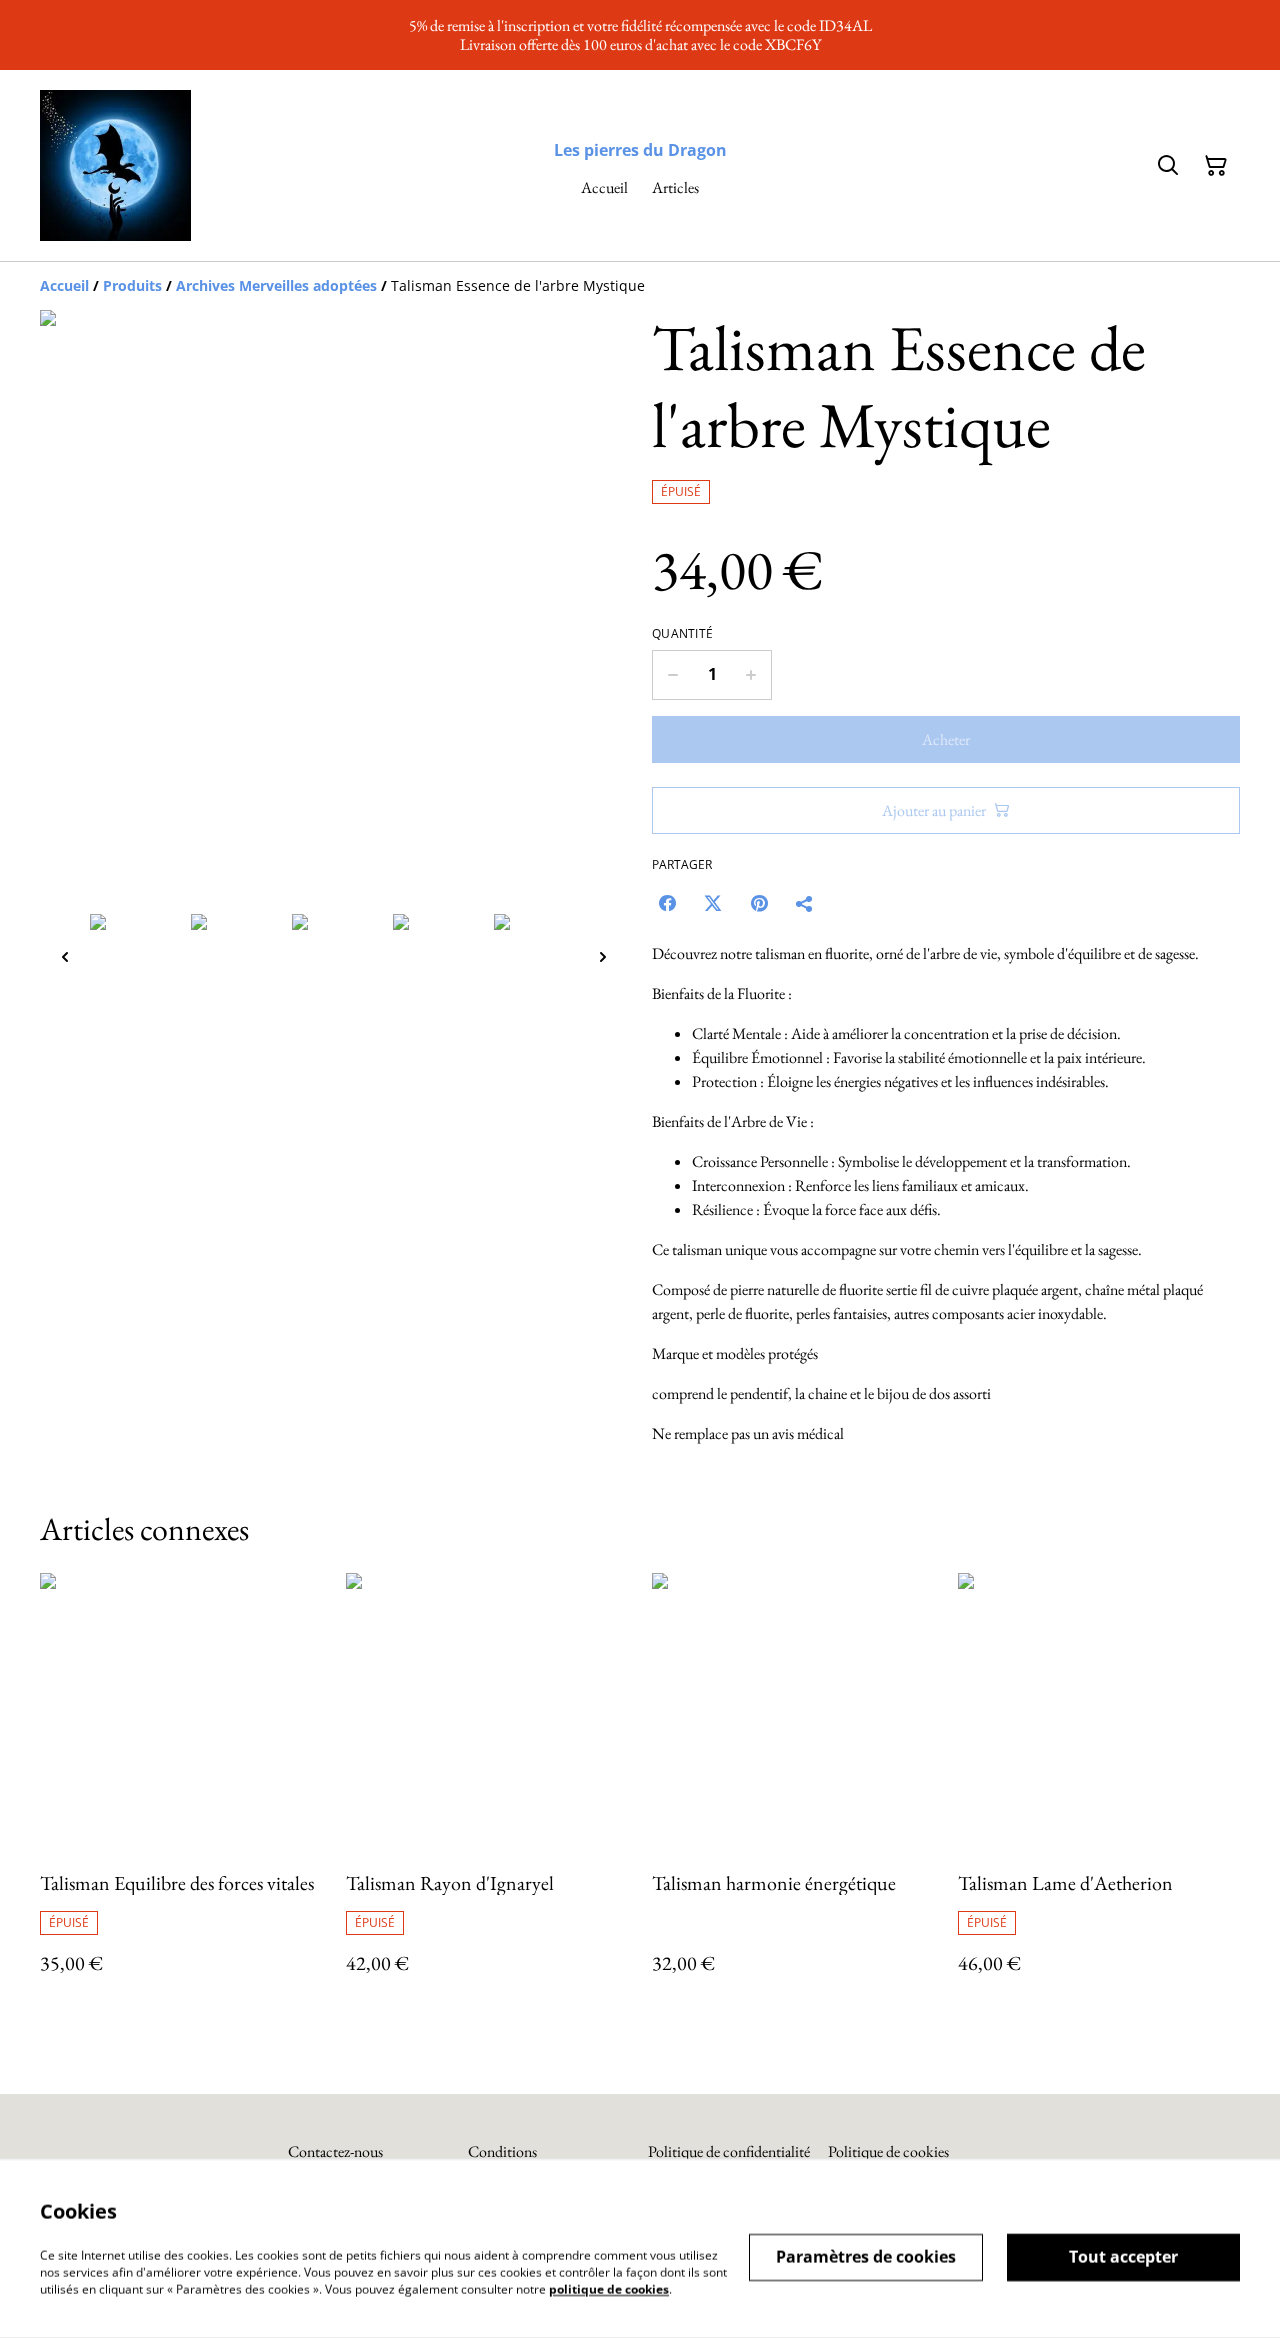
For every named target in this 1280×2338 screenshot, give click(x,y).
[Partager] (805, 903)
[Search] (1168, 166)
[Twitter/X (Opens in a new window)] (713, 903)
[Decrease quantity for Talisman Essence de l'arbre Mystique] (672, 675)
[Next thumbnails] (603, 956)
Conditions (502, 2151)
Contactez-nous (335, 2151)
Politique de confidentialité (729, 2151)
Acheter (946, 739)
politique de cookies (609, 2288)
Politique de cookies (888, 2151)
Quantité (682, 634)
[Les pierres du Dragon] (115, 165)
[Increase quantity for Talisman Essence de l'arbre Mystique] (751, 675)
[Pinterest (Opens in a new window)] (759, 903)
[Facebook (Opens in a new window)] (667, 903)
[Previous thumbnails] (65, 956)
